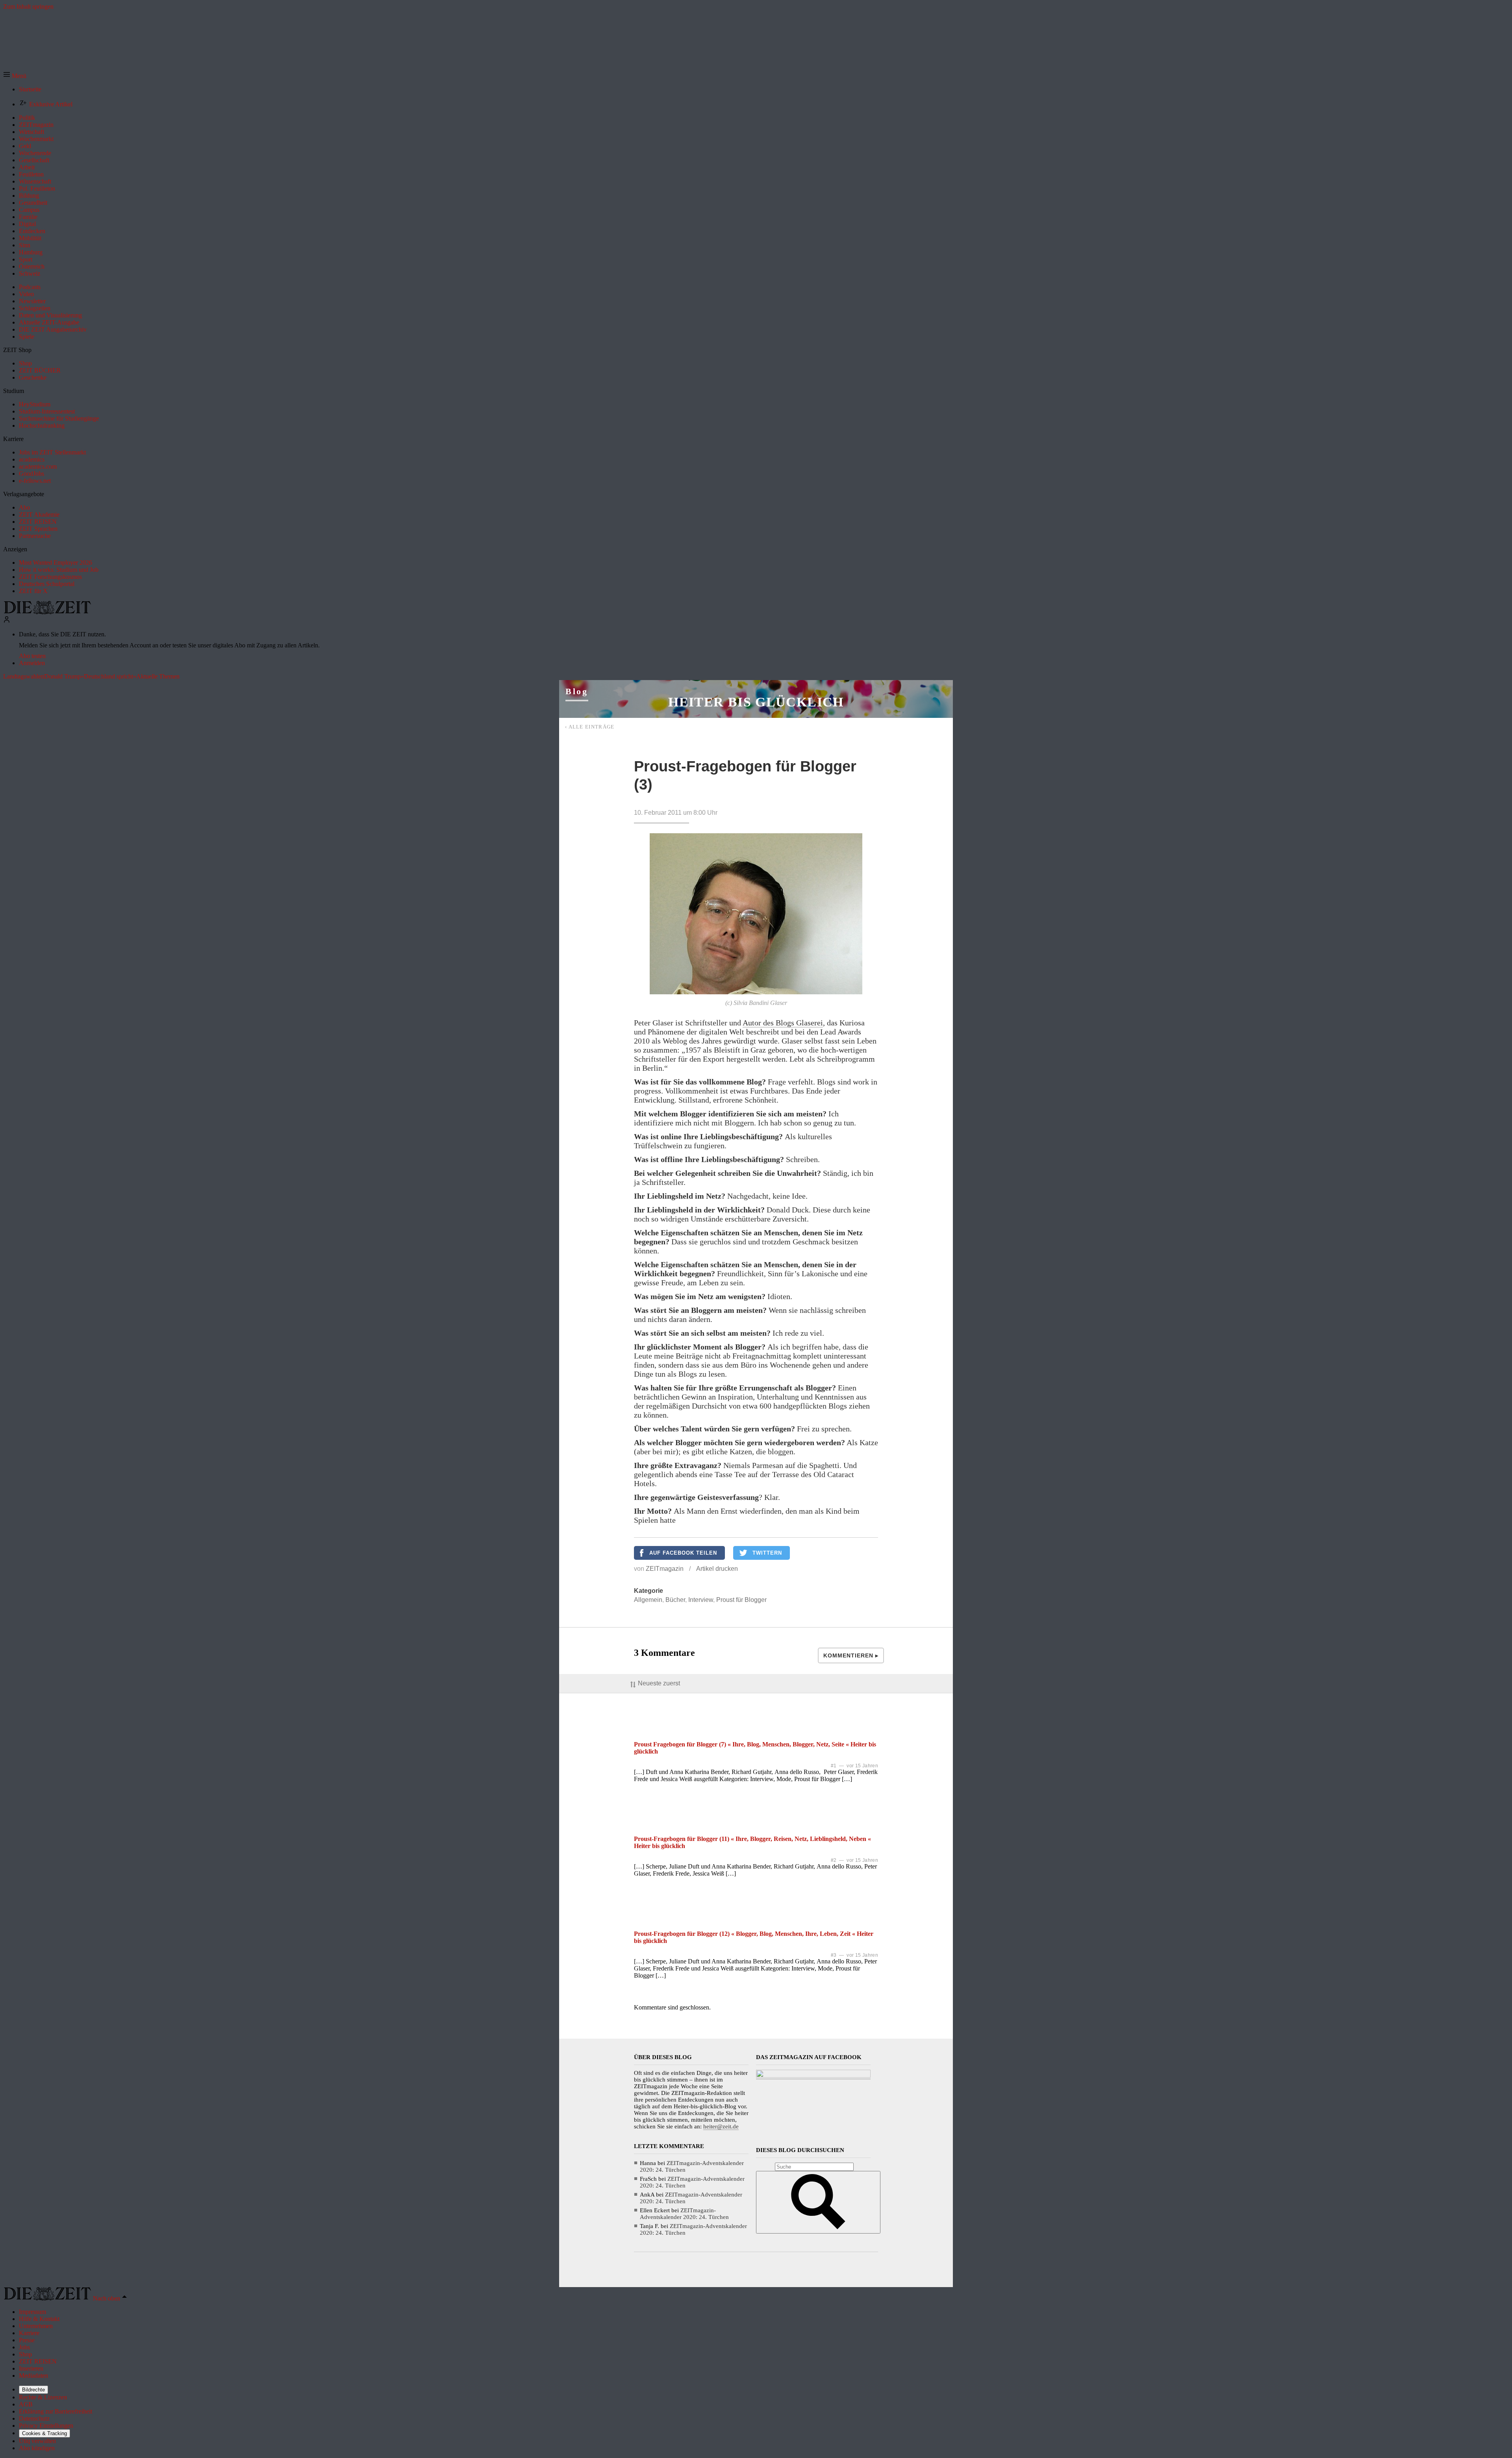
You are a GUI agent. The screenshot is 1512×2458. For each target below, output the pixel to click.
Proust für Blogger (741, 1600)
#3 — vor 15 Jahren (854, 1955)
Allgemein (648, 1600)
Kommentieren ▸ (851, 1655)
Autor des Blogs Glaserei (783, 1023)
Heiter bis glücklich (756, 702)
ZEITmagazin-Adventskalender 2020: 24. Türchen (684, 2214)
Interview (701, 1600)
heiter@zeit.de (721, 2126)
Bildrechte (33, 2390)
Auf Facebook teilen (683, 1553)
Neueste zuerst (659, 1683)
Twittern (767, 1553)
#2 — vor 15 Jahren (854, 1860)
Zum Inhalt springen (28, 6)
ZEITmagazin (665, 1569)
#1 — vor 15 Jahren (854, 1766)
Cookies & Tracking (44, 2433)
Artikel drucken (717, 1569)
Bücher (675, 1600)
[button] (15, 76)
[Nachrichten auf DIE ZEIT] (47, 612)
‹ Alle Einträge (590, 727)
